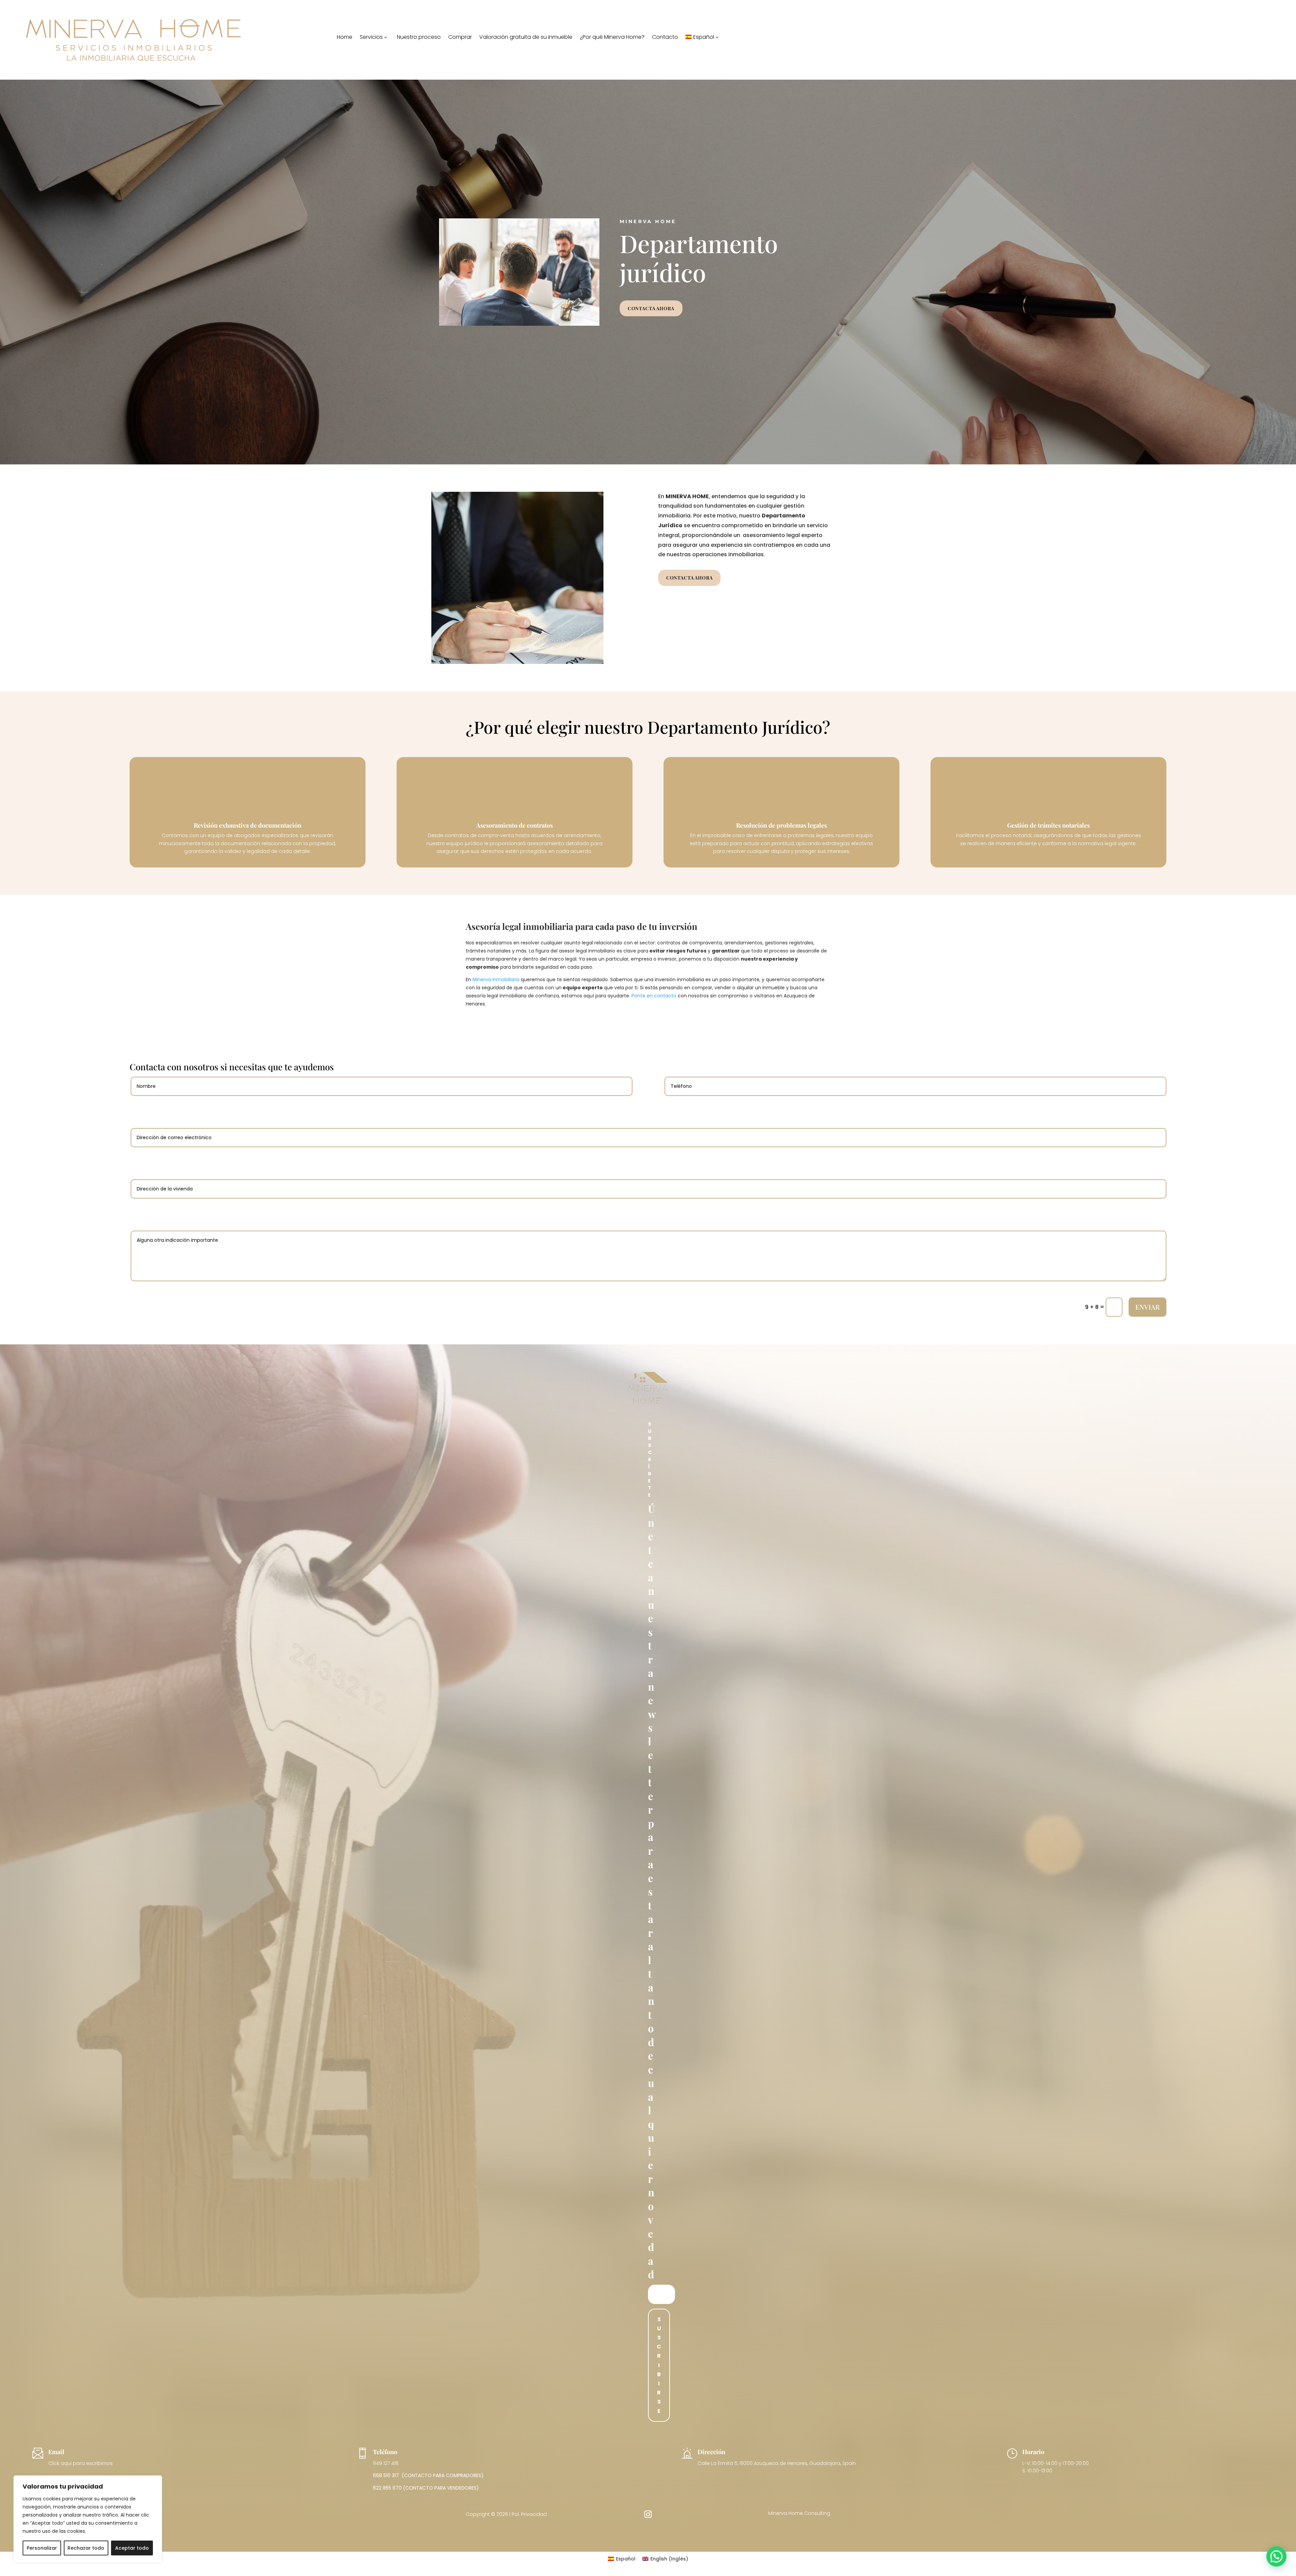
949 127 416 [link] (386, 2463)
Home (345, 38)
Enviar (1147, 1307)
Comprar (460, 38)
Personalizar (42, 2548)
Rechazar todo (86, 2548)
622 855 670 (387, 2488)
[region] (88, 2519)
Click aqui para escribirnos (80, 2463)
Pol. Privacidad (529, 2514)
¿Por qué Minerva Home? (612, 38)
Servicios (371, 38)
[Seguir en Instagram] (648, 2514)
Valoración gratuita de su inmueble (526, 38)
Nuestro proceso (419, 38)
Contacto (665, 38)
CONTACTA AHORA (651, 308)
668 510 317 (386, 2475)
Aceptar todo (132, 2548)
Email (56, 2452)
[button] (1276, 2556)
